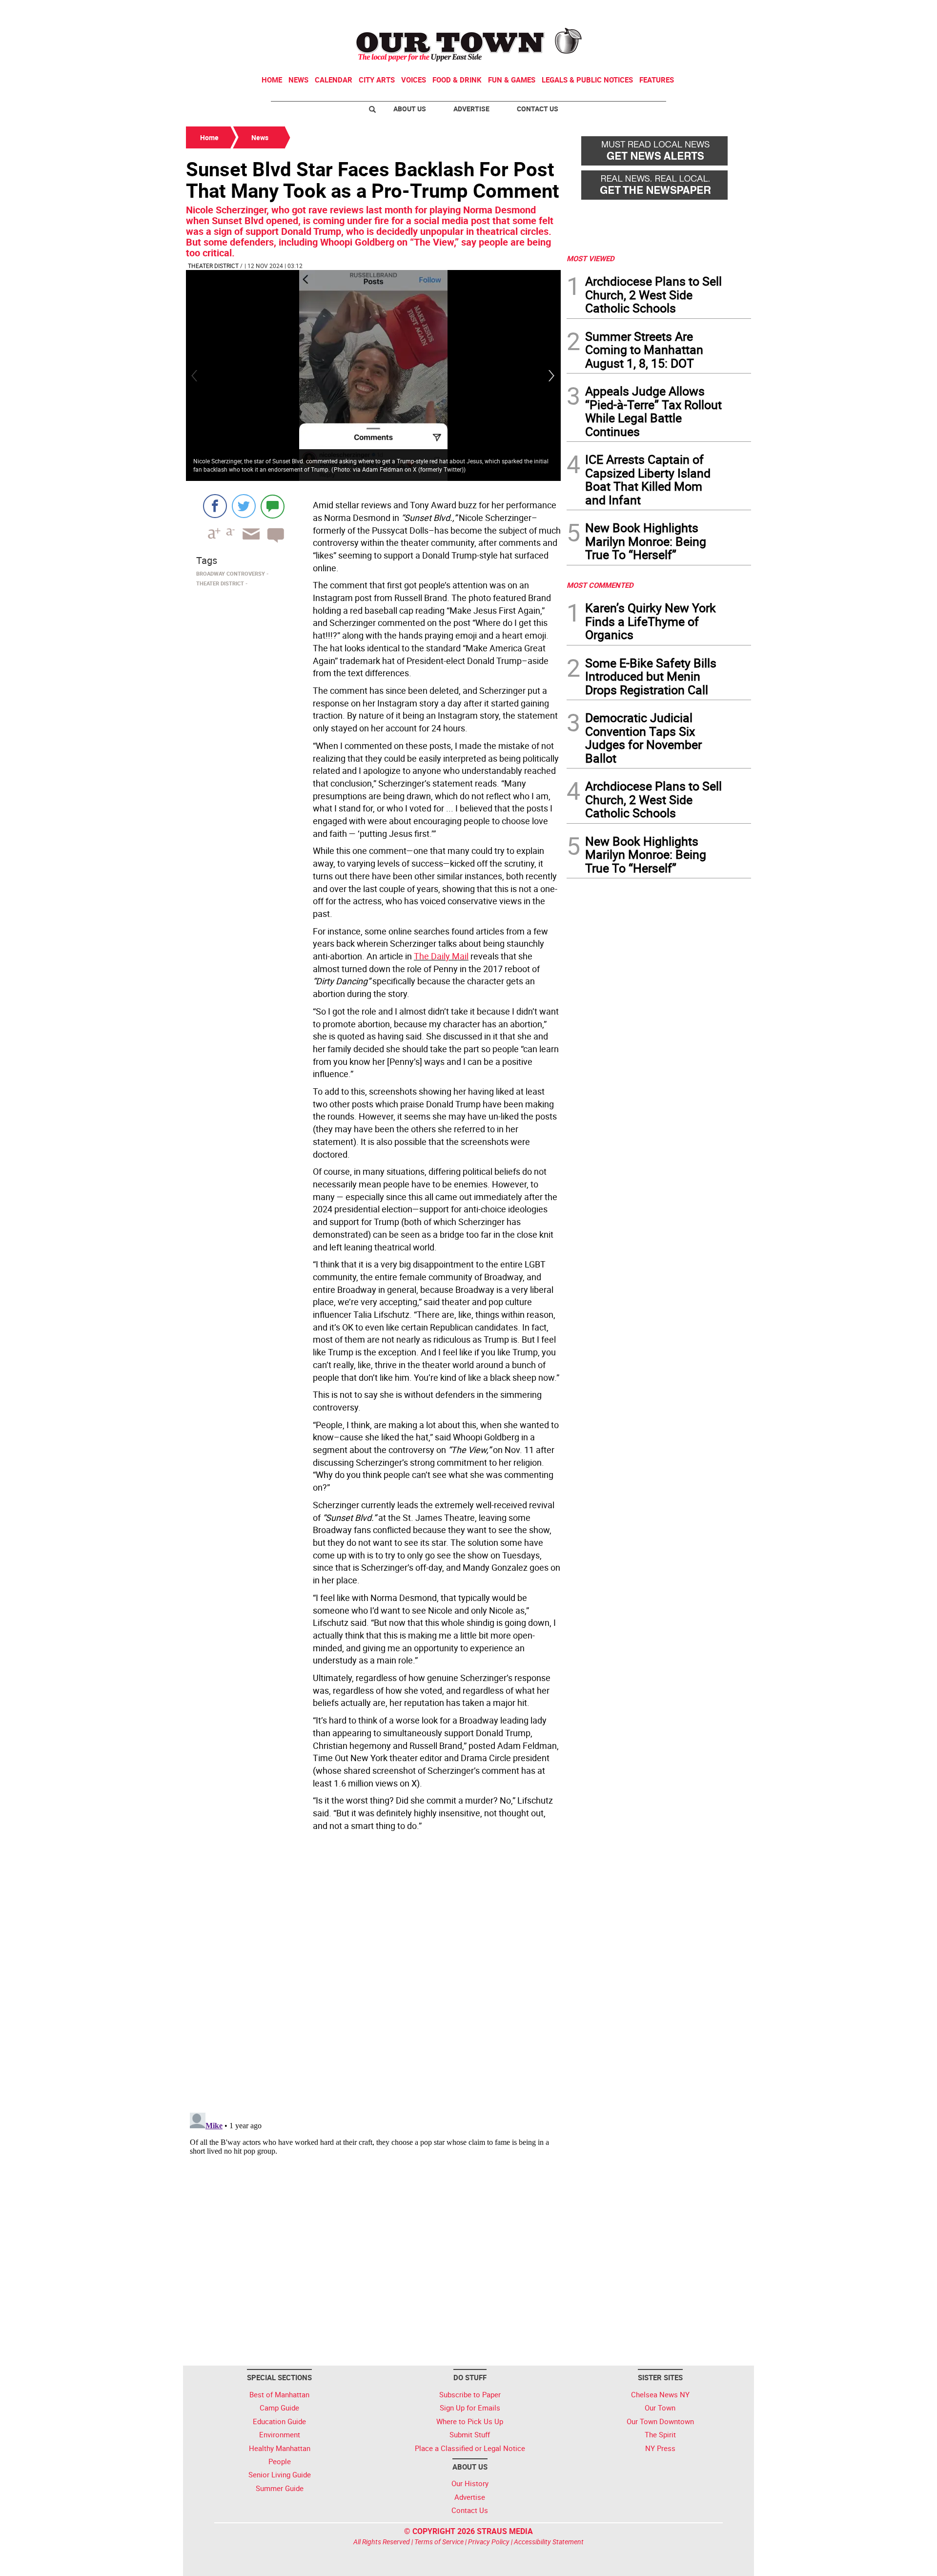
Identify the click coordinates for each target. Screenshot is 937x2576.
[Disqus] (373, 1969)
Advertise (471, 109)
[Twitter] (244, 506)
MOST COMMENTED (600, 585)
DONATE (727, 11)
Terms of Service (439, 2542)
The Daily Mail (441, 956)
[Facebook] (215, 506)
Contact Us (538, 109)
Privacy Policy (489, 2542)
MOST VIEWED (591, 258)
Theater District (213, 266)
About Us (410, 109)
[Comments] (273, 506)
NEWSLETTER (672, 11)
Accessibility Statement (549, 2542)
